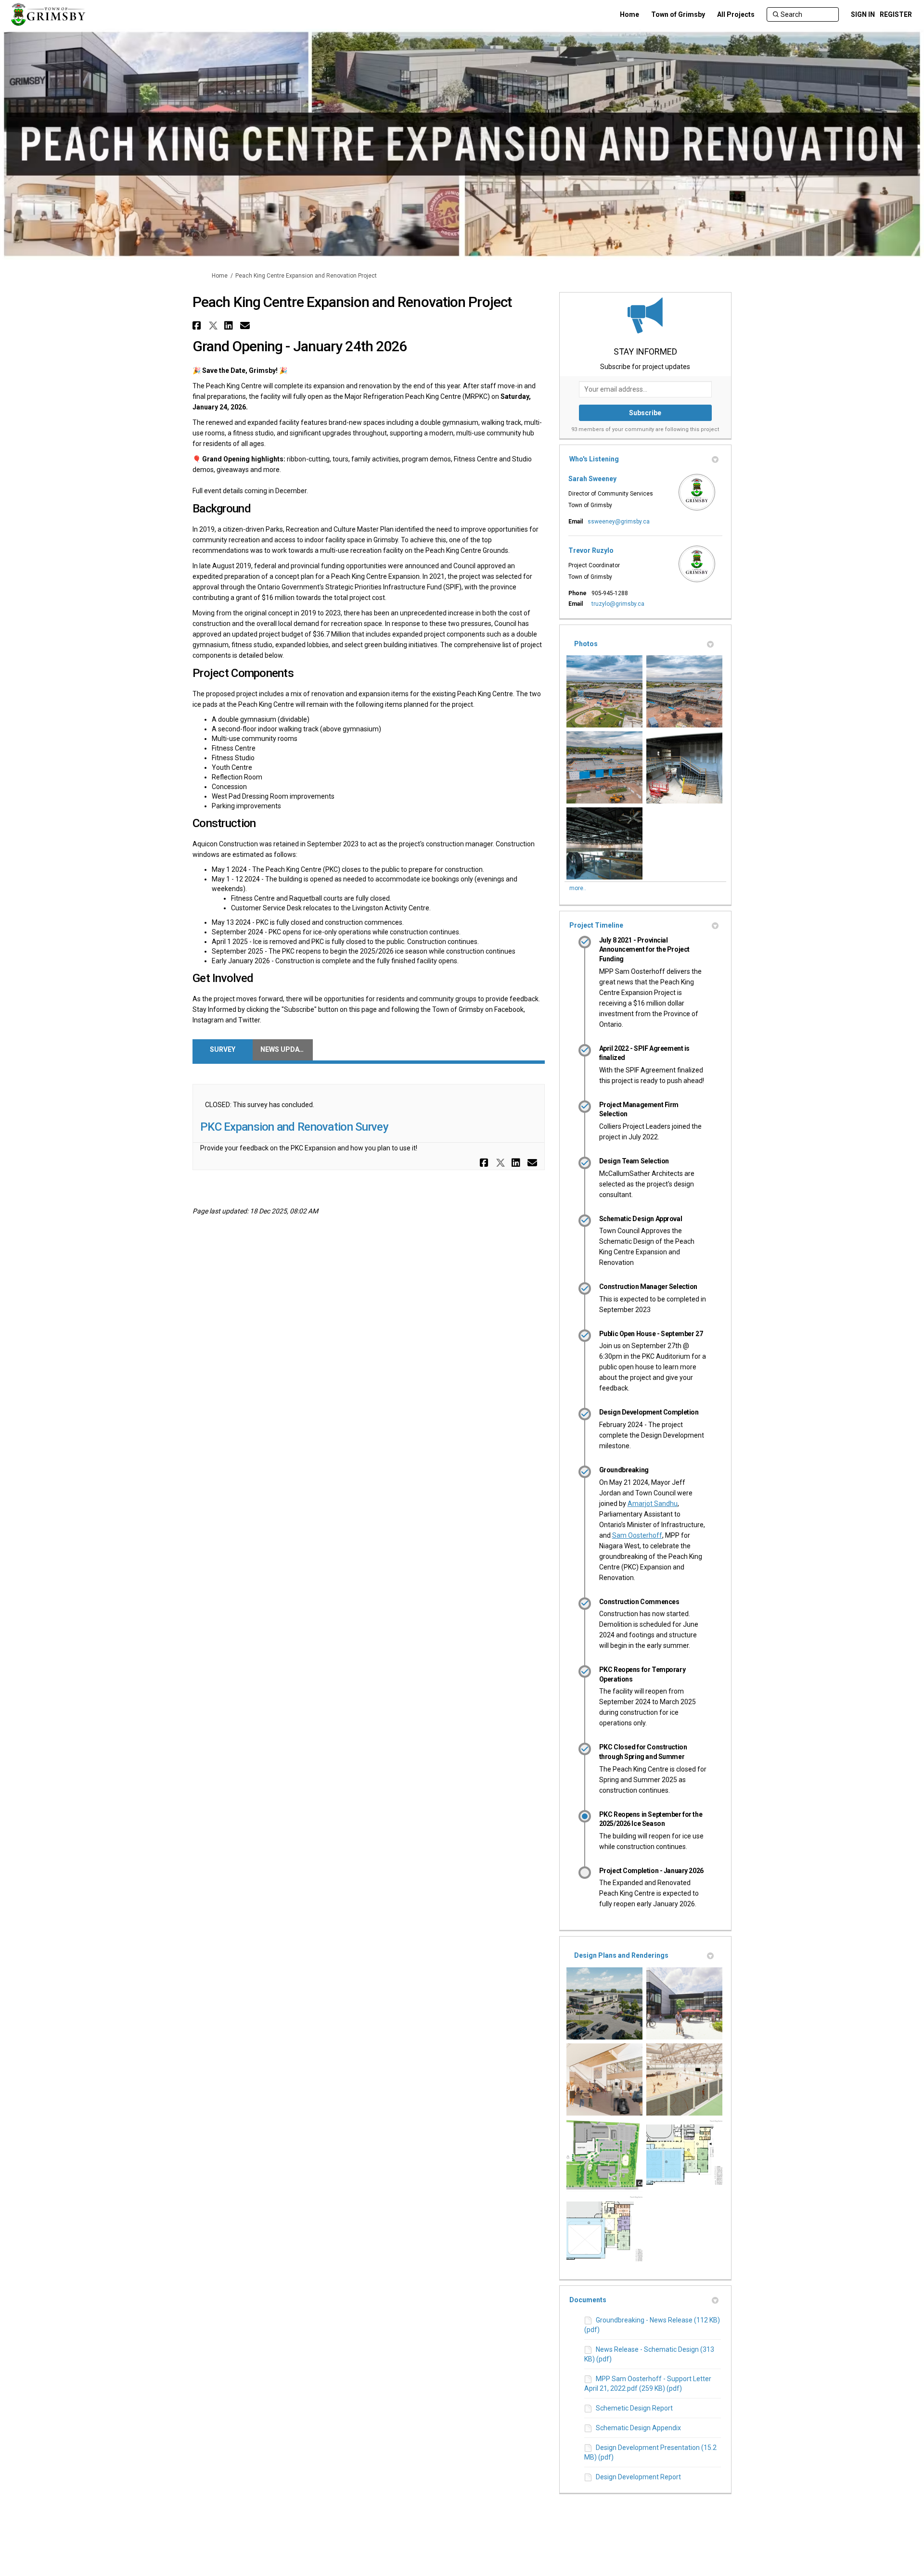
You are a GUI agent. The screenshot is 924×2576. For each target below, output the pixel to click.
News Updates (286, 1049)
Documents (588, 2300)
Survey (223, 1049)
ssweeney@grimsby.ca (619, 522)
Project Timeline (596, 925)
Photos (586, 644)
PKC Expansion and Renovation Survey (294, 1127)
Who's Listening (594, 459)
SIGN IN (863, 14)
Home (220, 276)
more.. (578, 888)
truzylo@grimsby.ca (618, 604)
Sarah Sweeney (592, 479)
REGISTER (896, 14)
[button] (198, 325)
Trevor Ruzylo (591, 550)
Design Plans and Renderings (621, 1955)
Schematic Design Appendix (638, 2428)
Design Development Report (638, 2477)
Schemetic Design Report (634, 2408)
